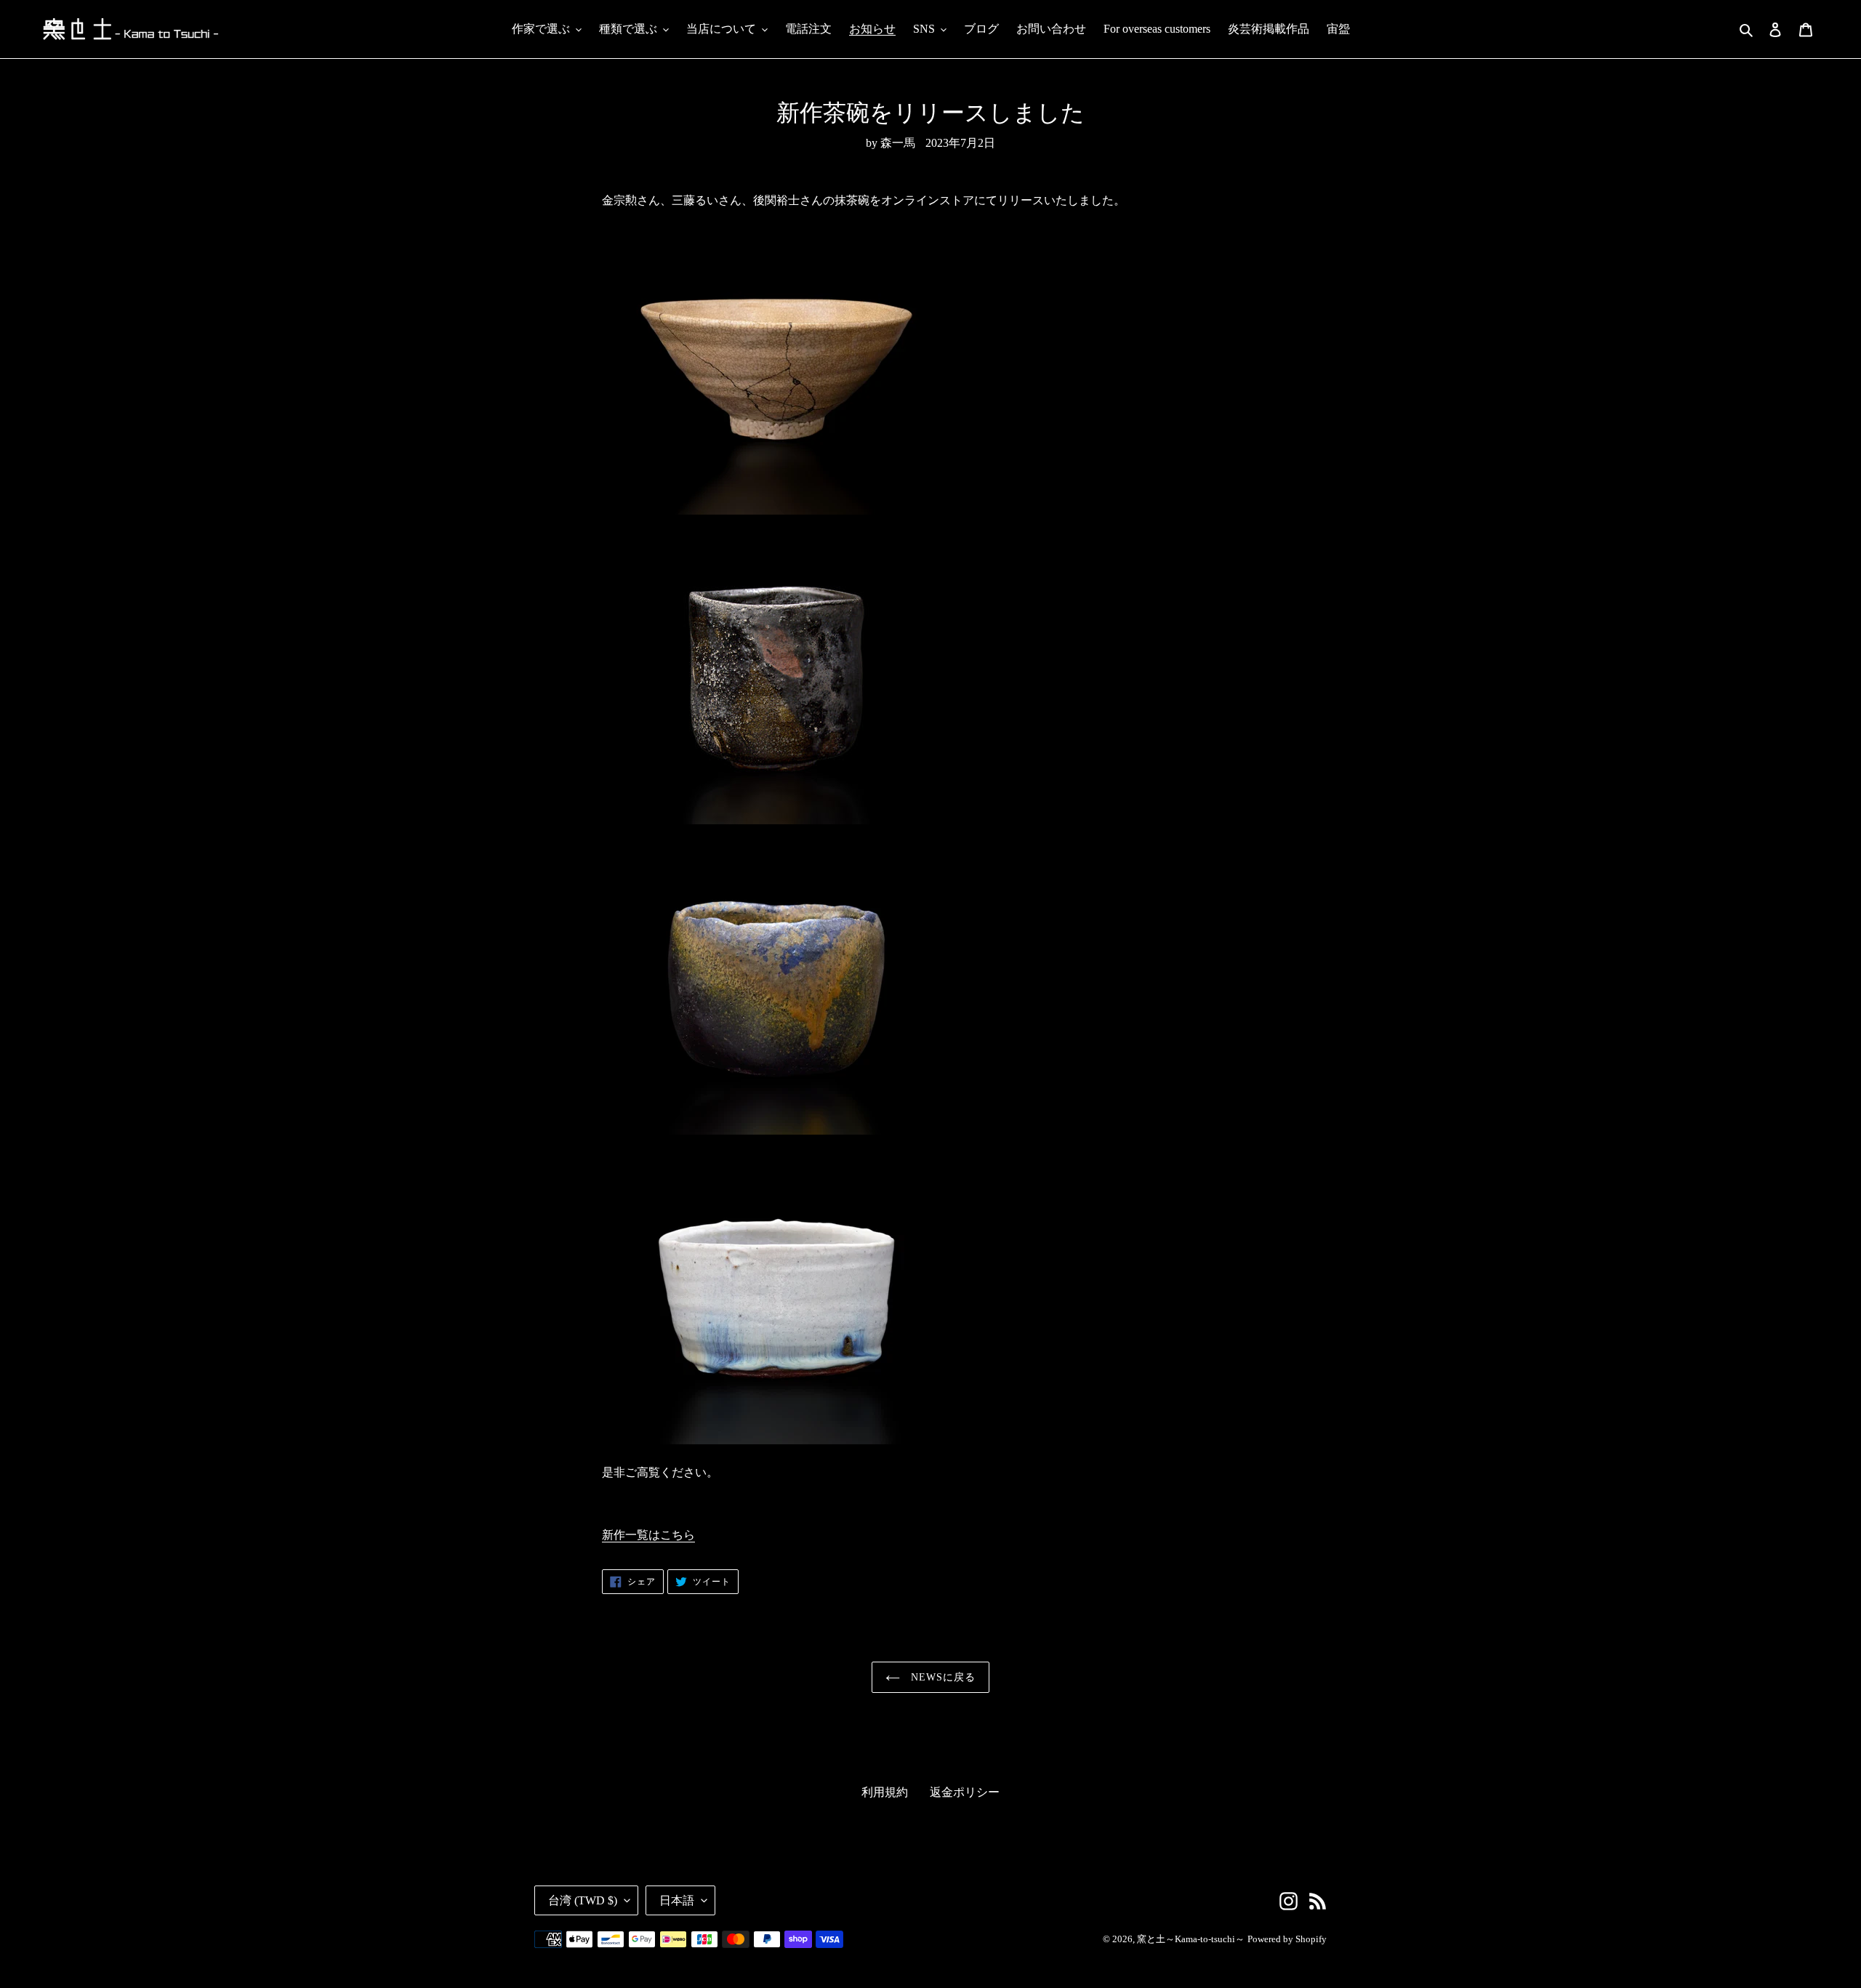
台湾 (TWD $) (583, 1900)
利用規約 (885, 1792)
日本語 (677, 1900)
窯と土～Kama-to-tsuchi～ (1191, 1939)
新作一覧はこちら (648, 1535)
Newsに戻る (942, 1677)
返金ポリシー (965, 1792)
